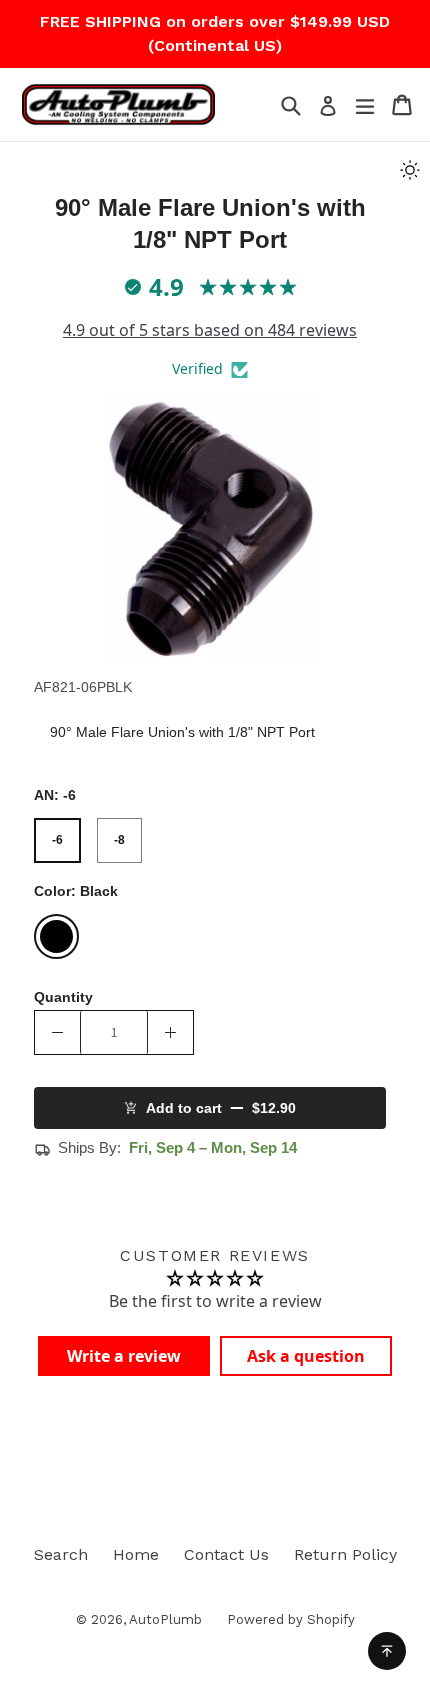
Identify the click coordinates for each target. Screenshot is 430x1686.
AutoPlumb (165, 1619)
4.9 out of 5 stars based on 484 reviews (210, 330)
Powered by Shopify (291, 1619)
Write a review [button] (124, 1356)
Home (136, 1554)
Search (61, 1554)
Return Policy (345, 1554)
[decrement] (57, 1032)
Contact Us (226, 1554)
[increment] (170, 1032)
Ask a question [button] (306, 1356)
